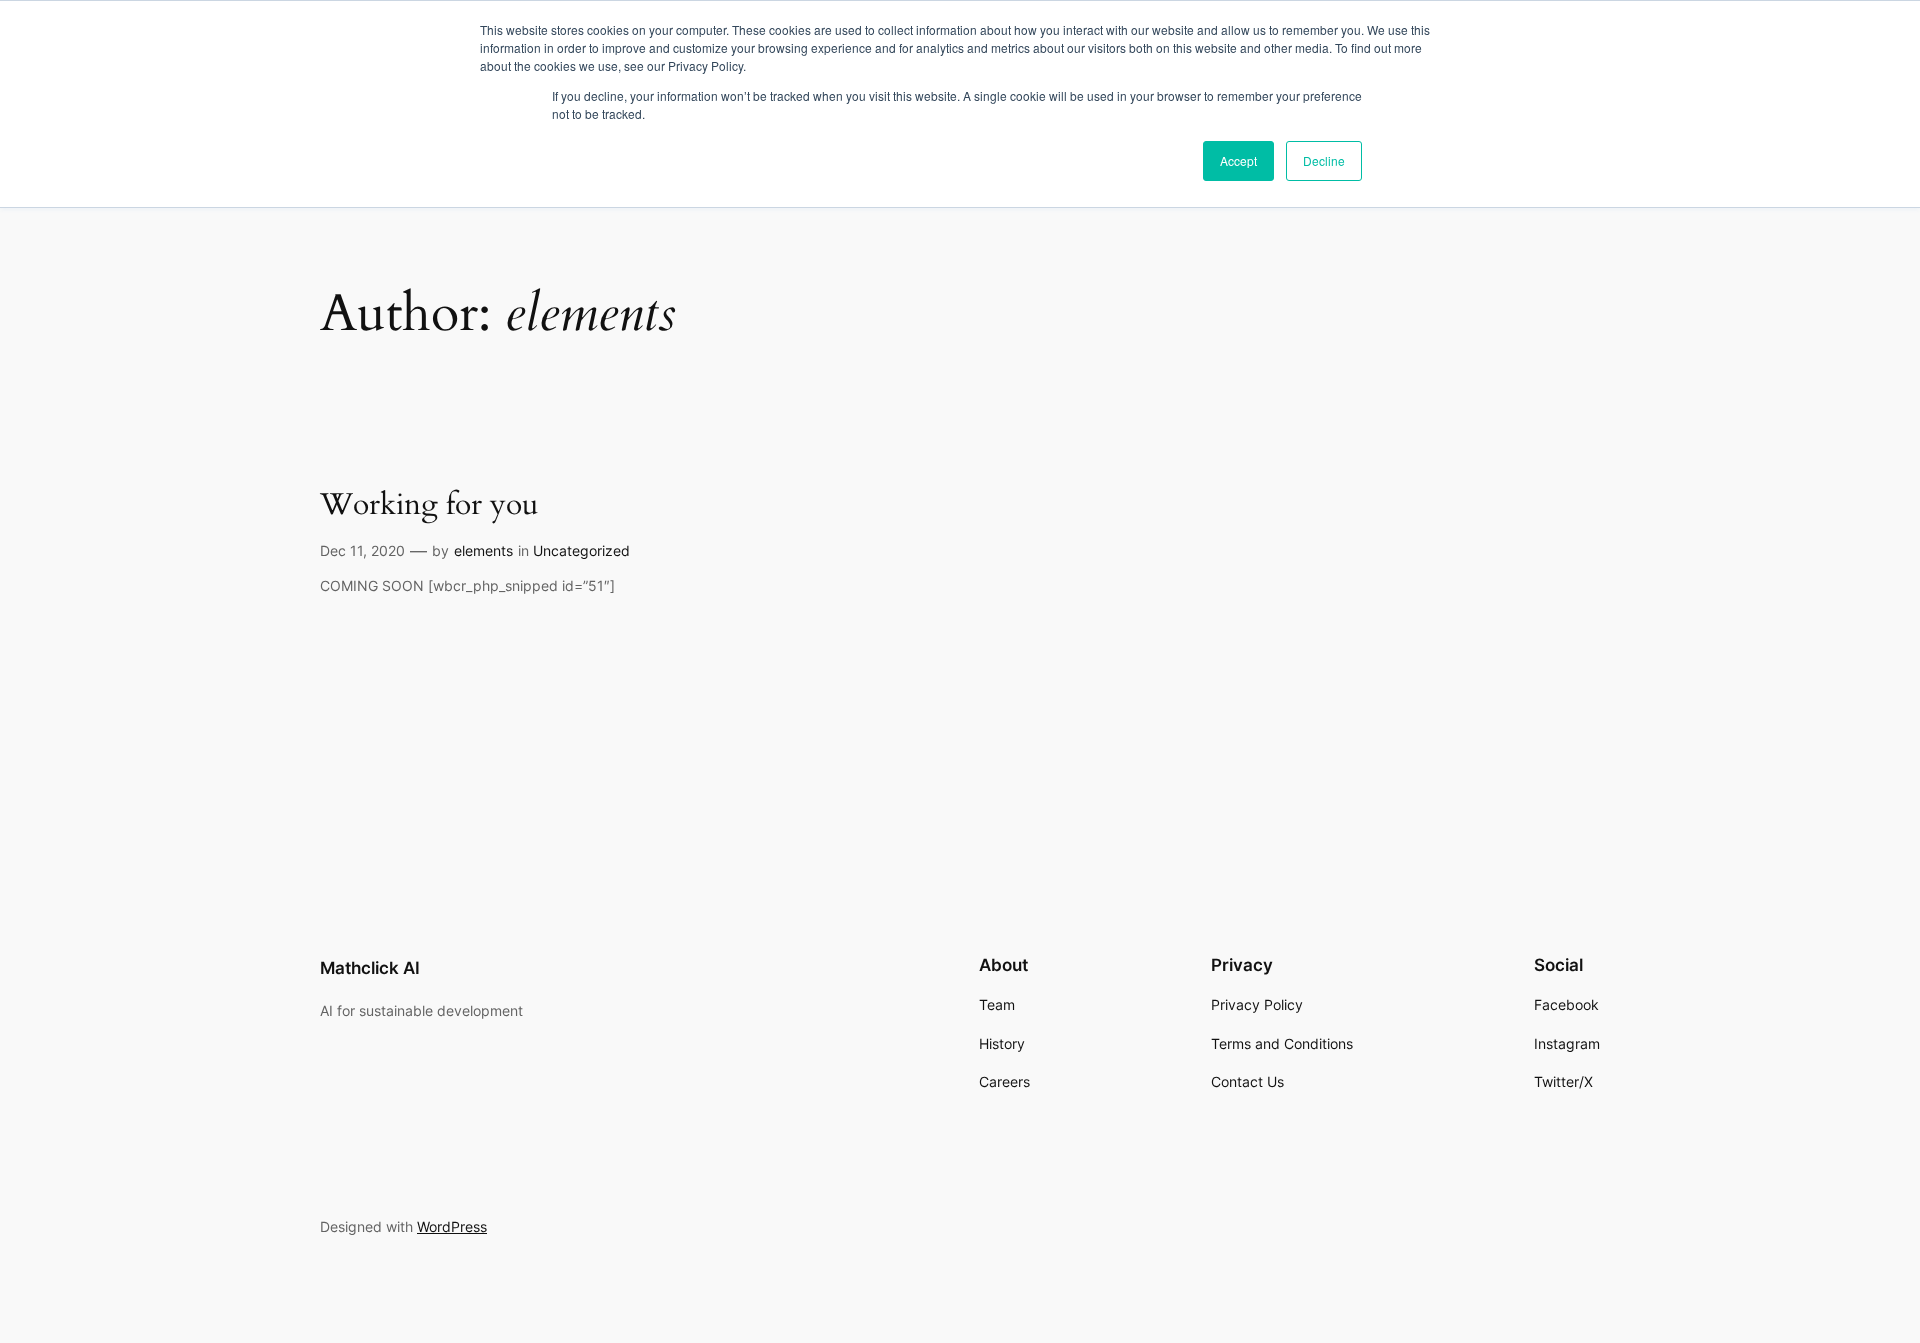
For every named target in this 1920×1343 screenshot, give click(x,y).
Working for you (429, 506)
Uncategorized (581, 550)
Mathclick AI (370, 968)
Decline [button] (1324, 160)
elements (483, 550)
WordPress (452, 1226)
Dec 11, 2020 (362, 550)
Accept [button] (1238, 160)
